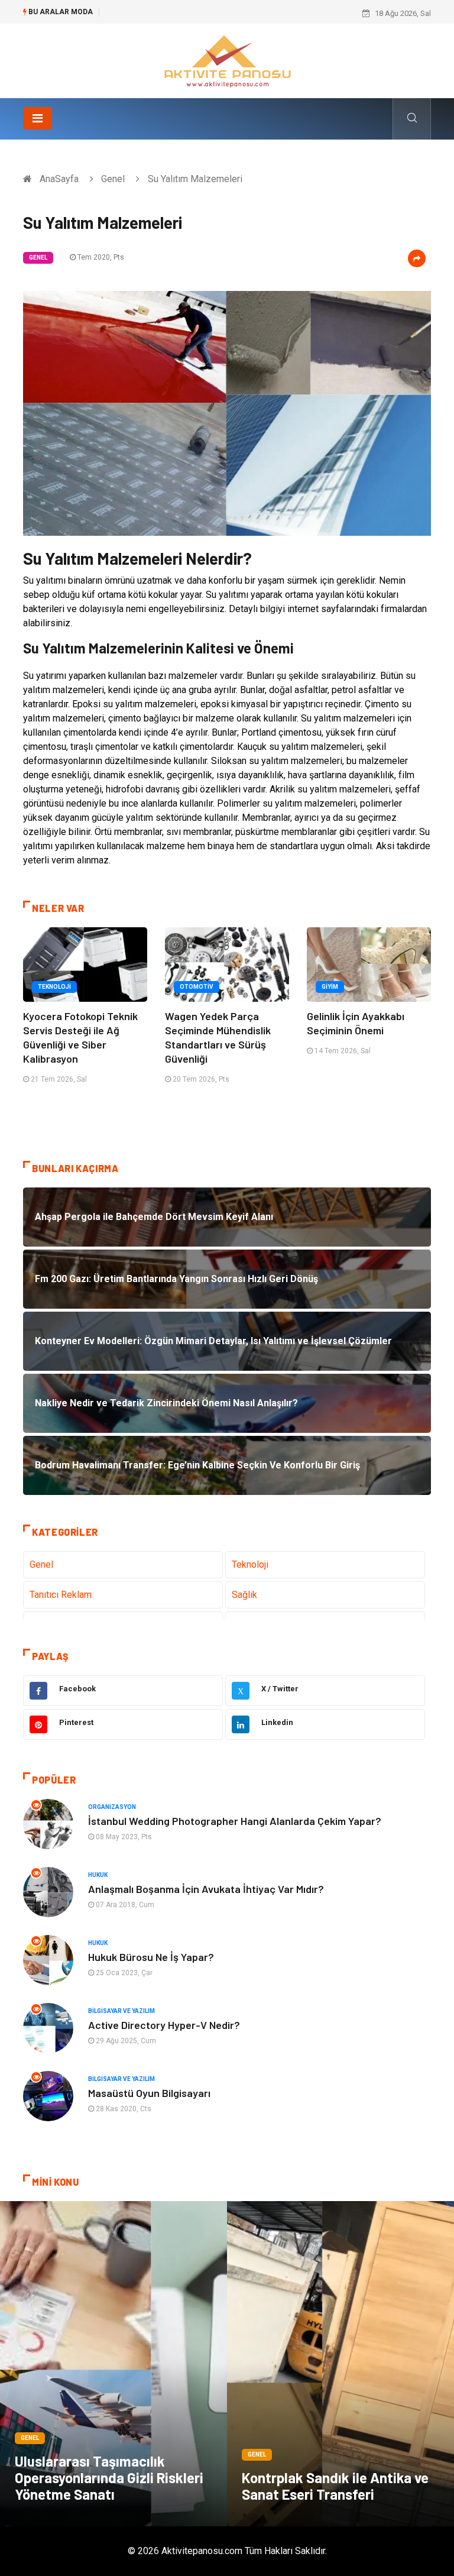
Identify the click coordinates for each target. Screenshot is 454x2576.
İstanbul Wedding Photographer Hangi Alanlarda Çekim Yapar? (235, 1821)
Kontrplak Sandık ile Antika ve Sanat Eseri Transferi (335, 2486)
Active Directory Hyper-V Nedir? (164, 2025)
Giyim (330, 987)
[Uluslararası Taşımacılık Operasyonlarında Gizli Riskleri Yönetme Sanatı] (113, 2364)
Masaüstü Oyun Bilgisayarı (149, 2093)
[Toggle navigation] (38, 118)
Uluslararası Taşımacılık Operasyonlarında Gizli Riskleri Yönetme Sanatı (109, 2478)
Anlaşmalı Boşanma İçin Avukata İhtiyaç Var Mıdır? (206, 1889)
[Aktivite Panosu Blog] (227, 60)
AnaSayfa (59, 179)
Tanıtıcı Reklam (61, 1595)
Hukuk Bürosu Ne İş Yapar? (151, 1957)
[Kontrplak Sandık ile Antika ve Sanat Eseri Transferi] (340, 2364)
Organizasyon (112, 1807)
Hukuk (98, 1875)
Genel (113, 179)
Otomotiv (197, 987)
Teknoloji (54, 987)
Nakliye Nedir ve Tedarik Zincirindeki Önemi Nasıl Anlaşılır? (207, 13)
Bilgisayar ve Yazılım (121, 2011)
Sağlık (244, 1595)
